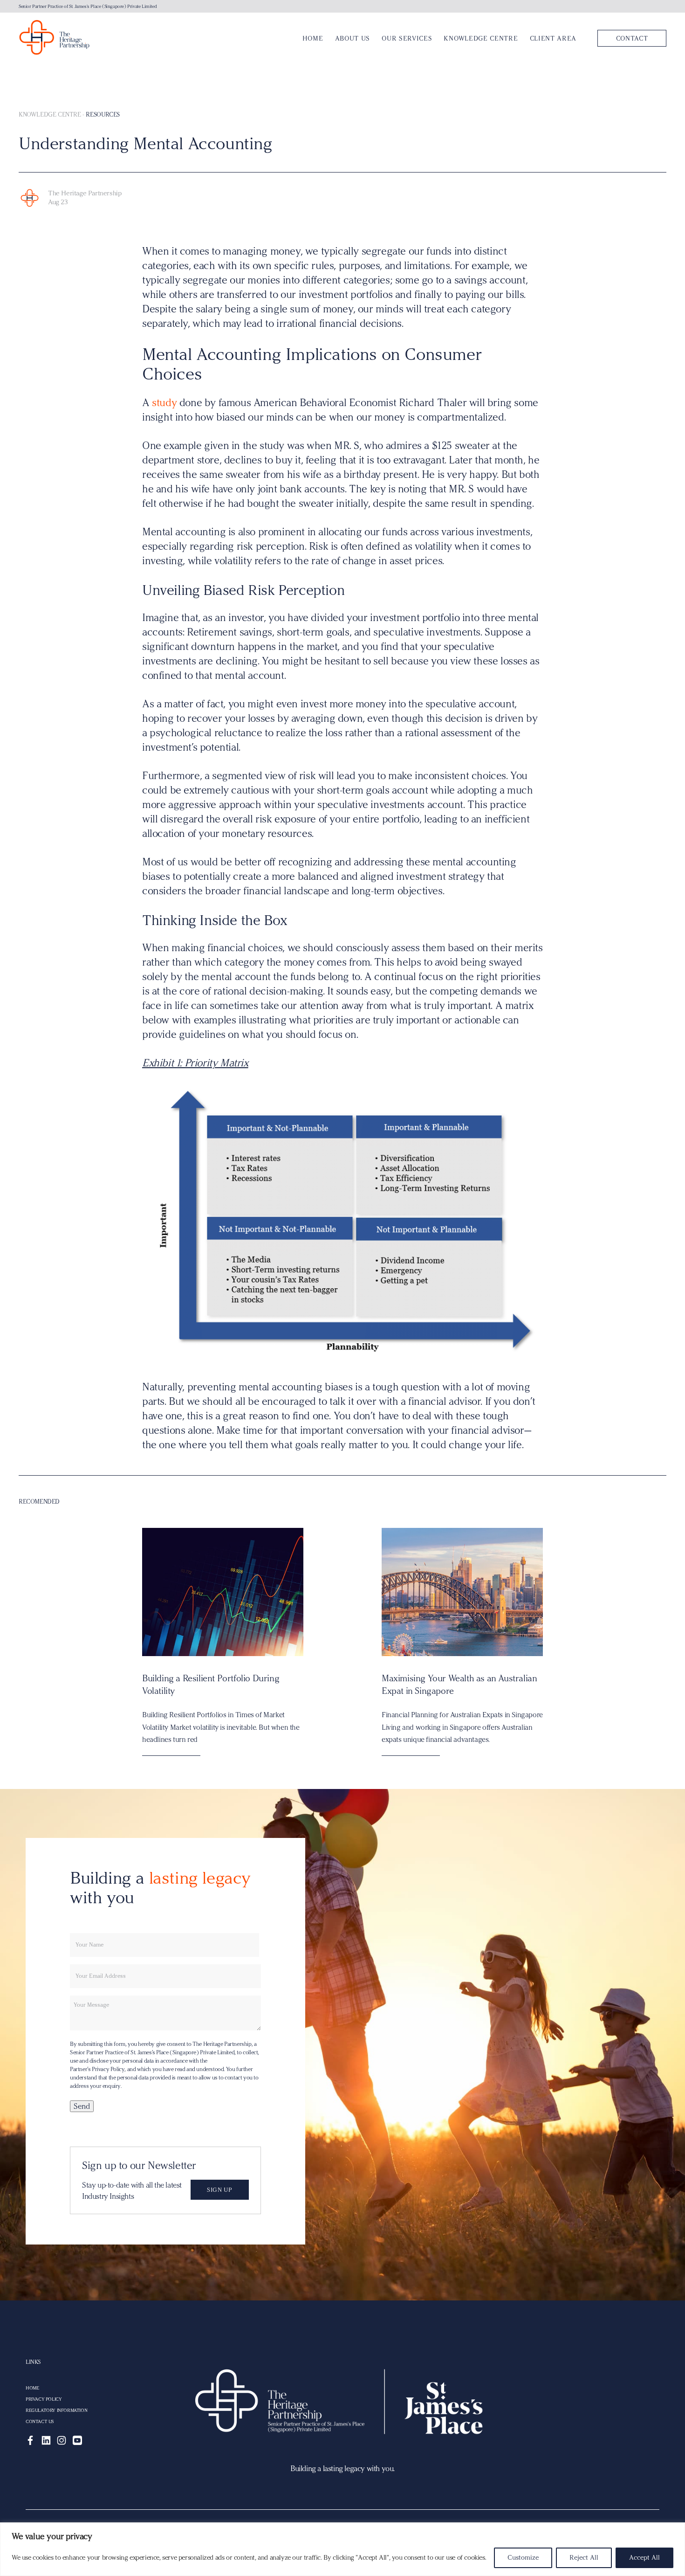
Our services (407, 38)
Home (313, 38)
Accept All (644, 2558)
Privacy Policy (44, 2399)
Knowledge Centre (481, 38)
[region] (342, 2549)
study (164, 403)
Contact (632, 38)
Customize (523, 2558)
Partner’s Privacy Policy (97, 2069)
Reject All (584, 2558)
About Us (353, 38)
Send (82, 2106)
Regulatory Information (56, 2410)
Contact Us (40, 2422)
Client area (553, 38)
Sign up (219, 2190)
